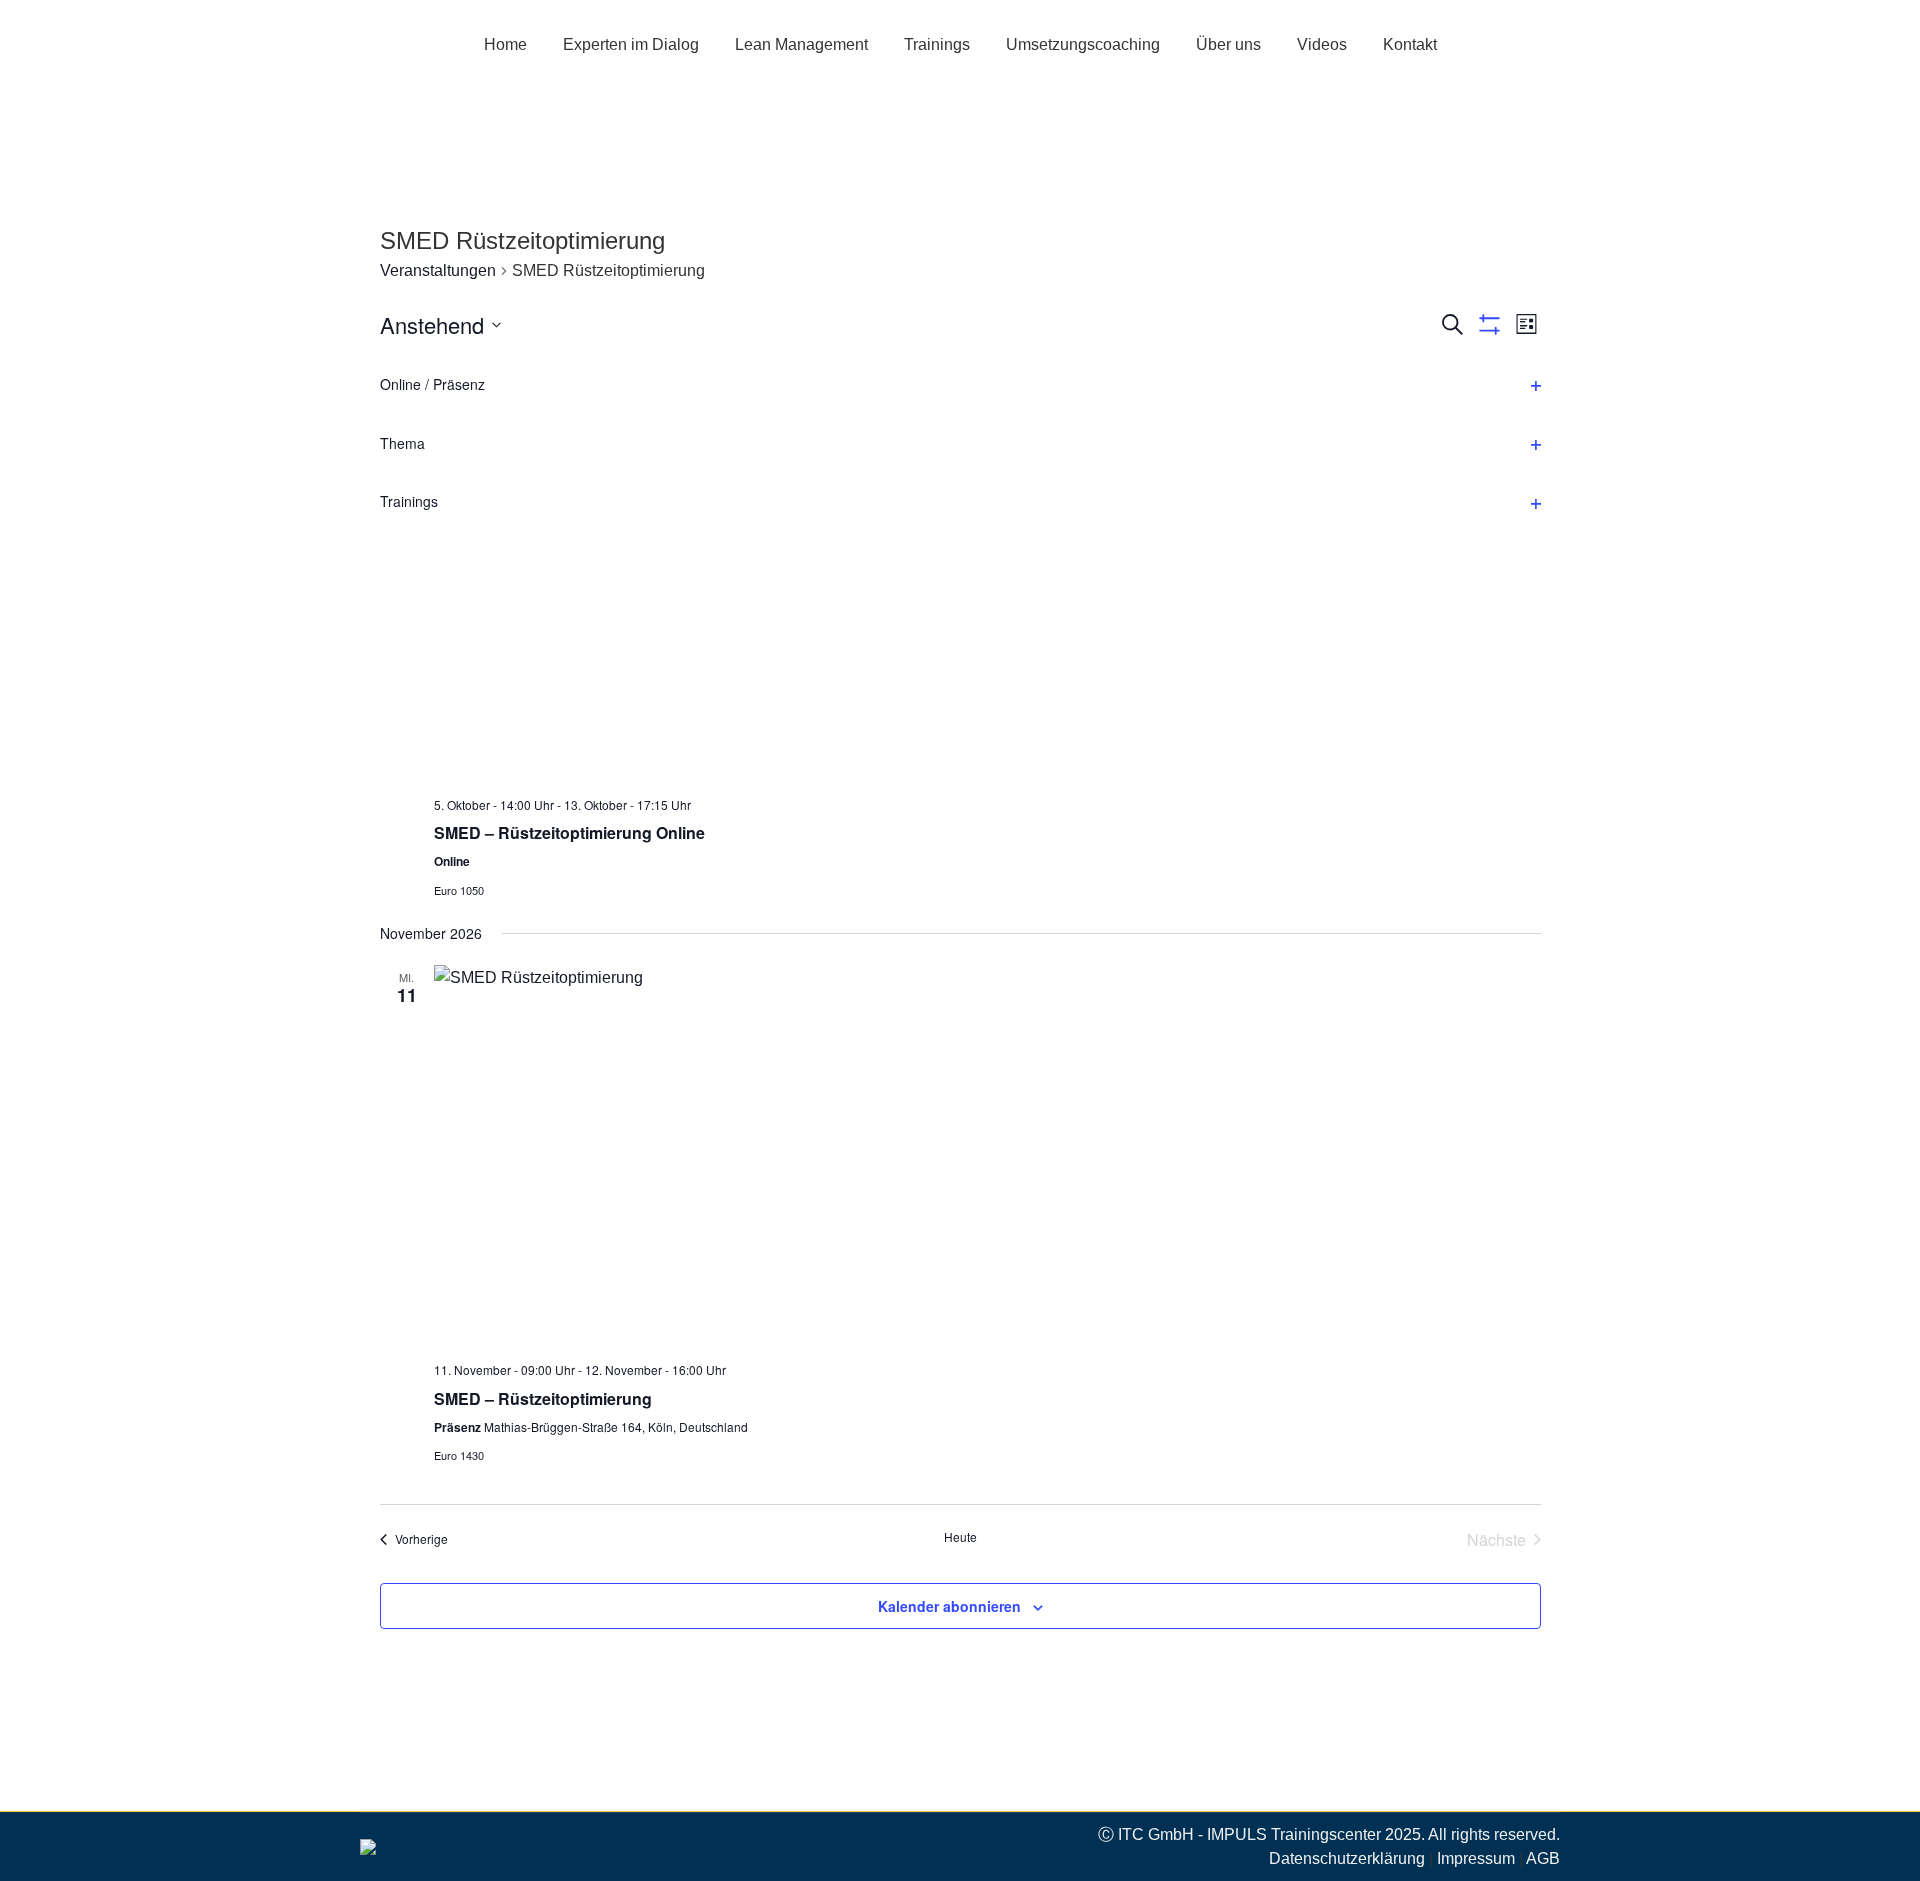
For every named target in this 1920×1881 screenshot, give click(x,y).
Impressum (1476, 1858)
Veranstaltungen (438, 270)
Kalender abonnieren (949, 1606)
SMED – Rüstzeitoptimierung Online (569, 832)
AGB (1543, 1858)
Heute (960, 1537)
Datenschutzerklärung (1347, 1858)
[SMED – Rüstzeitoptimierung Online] (987, 590)
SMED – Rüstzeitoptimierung (543, 1398)
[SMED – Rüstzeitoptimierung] (987, 1155)
